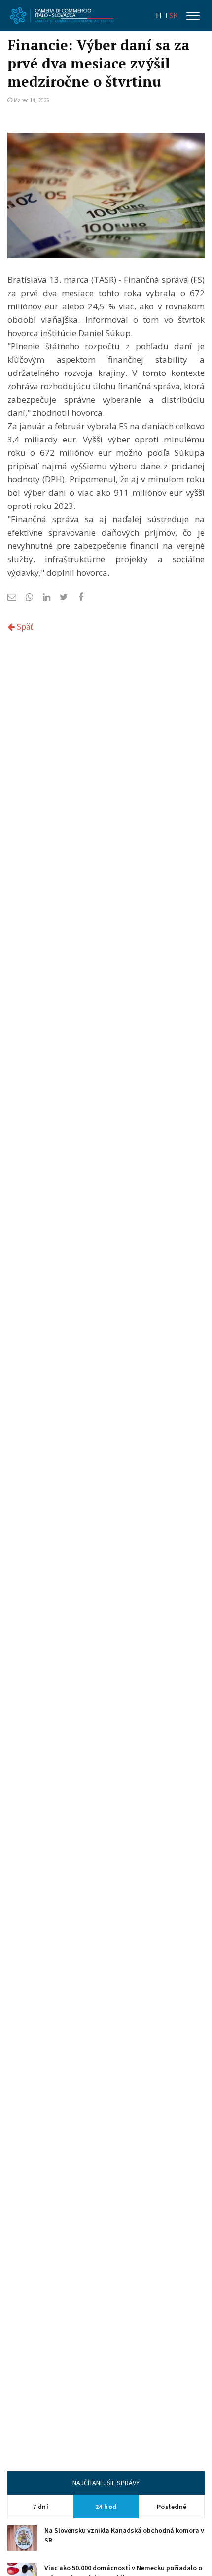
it (159, 16)
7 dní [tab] (41, 2507)
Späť (24, 627)
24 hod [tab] (106, 2507)
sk (174, 16)
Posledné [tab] (172, 2507)
